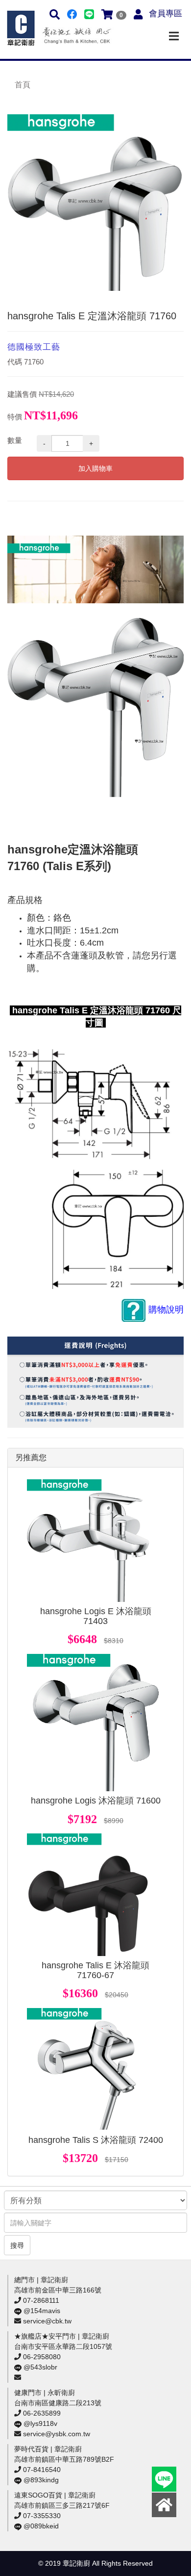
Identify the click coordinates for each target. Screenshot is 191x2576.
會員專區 (166, 13)
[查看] (88, 1541)
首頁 (23, 85)
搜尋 (17, 2245)
